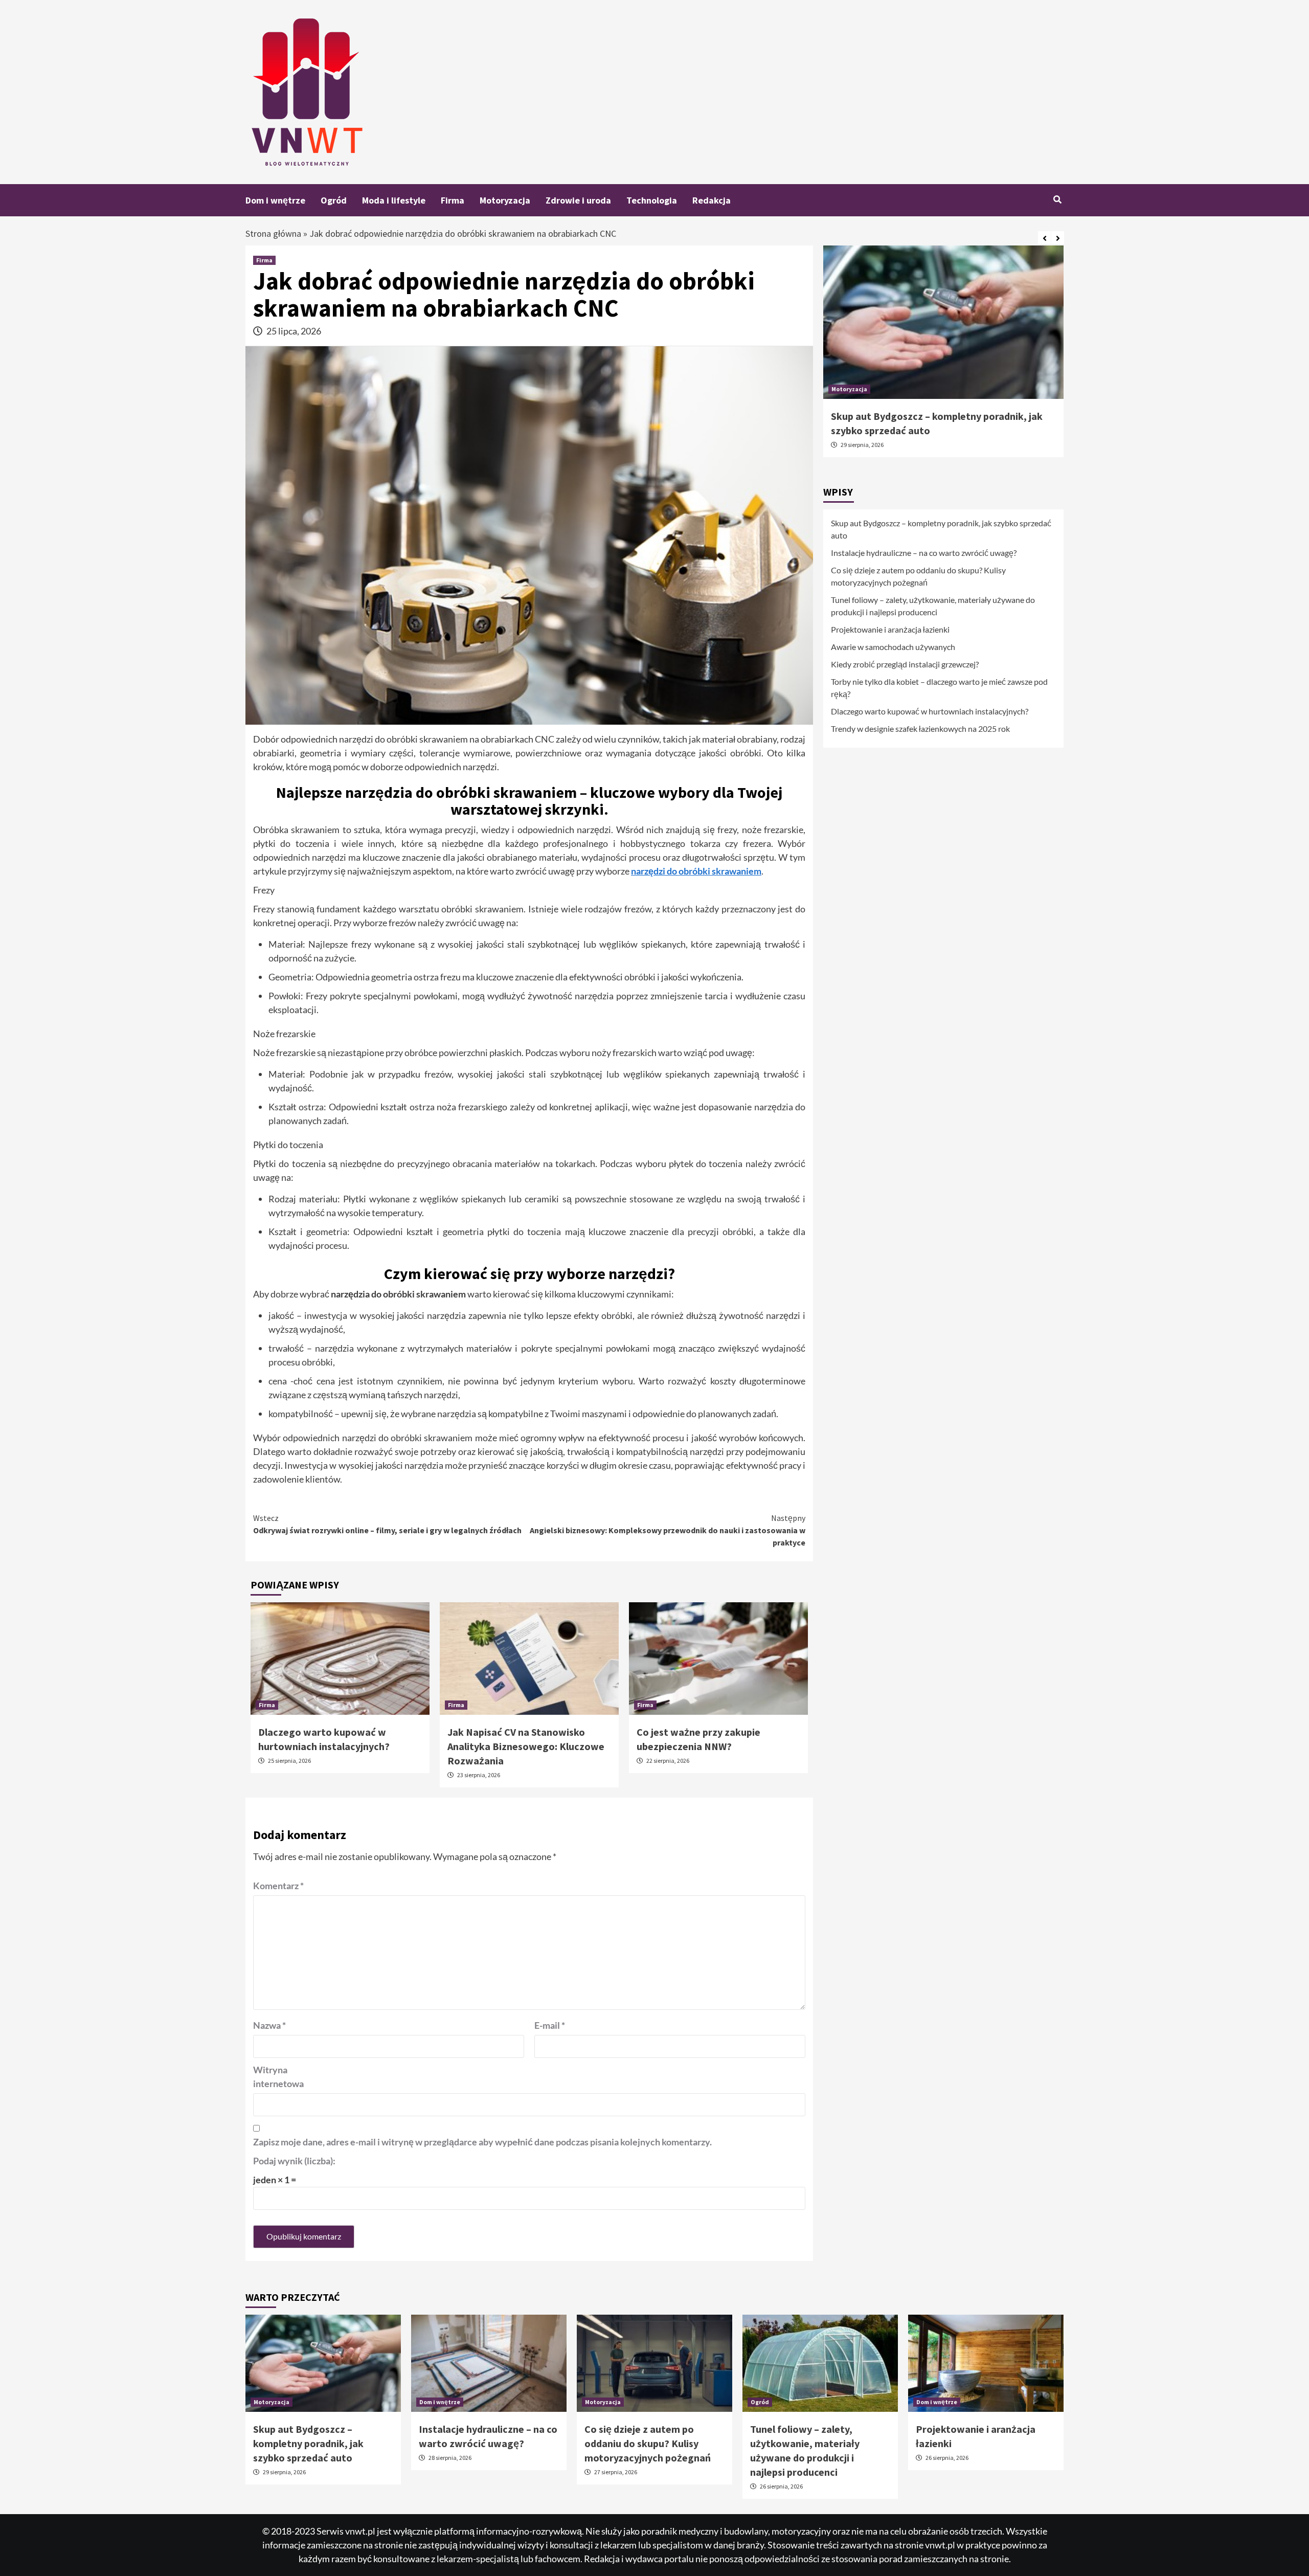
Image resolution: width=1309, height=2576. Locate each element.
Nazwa (269, 2025)
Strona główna (273, 233)
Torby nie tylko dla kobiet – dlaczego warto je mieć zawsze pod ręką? (939, 688)
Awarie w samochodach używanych (893, 647)
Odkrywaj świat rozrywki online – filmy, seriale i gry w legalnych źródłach (387, 1524)
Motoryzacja (505, 200)
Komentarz (278, 1886)
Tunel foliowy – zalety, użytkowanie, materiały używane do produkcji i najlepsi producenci (933, 606)
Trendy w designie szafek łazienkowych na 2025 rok (920, 729)
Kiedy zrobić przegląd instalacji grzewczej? (905, 664)
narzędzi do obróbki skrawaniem (696, 871)
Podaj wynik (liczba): (294, 2161)
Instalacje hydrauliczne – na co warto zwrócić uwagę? (924, 553)
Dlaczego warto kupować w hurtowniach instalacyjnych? (930, 711)
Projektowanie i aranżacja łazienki (890, 629)
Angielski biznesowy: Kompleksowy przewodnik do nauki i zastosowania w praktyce (668, 1530)
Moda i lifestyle (394, 200)
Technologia (652, 200)
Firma (453, 200)
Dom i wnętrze (275, 200)
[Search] (1057, 199)
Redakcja (712, 200)
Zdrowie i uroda (578, 200)
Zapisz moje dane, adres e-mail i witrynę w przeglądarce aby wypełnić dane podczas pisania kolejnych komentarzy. (482, 2142)
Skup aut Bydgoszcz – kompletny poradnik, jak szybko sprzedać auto (941, 529)
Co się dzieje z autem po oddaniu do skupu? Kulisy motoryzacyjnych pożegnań (918, 576)
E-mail (550, 2025)
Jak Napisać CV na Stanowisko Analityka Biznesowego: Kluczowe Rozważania (526, 1746)
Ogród (334, 200)
